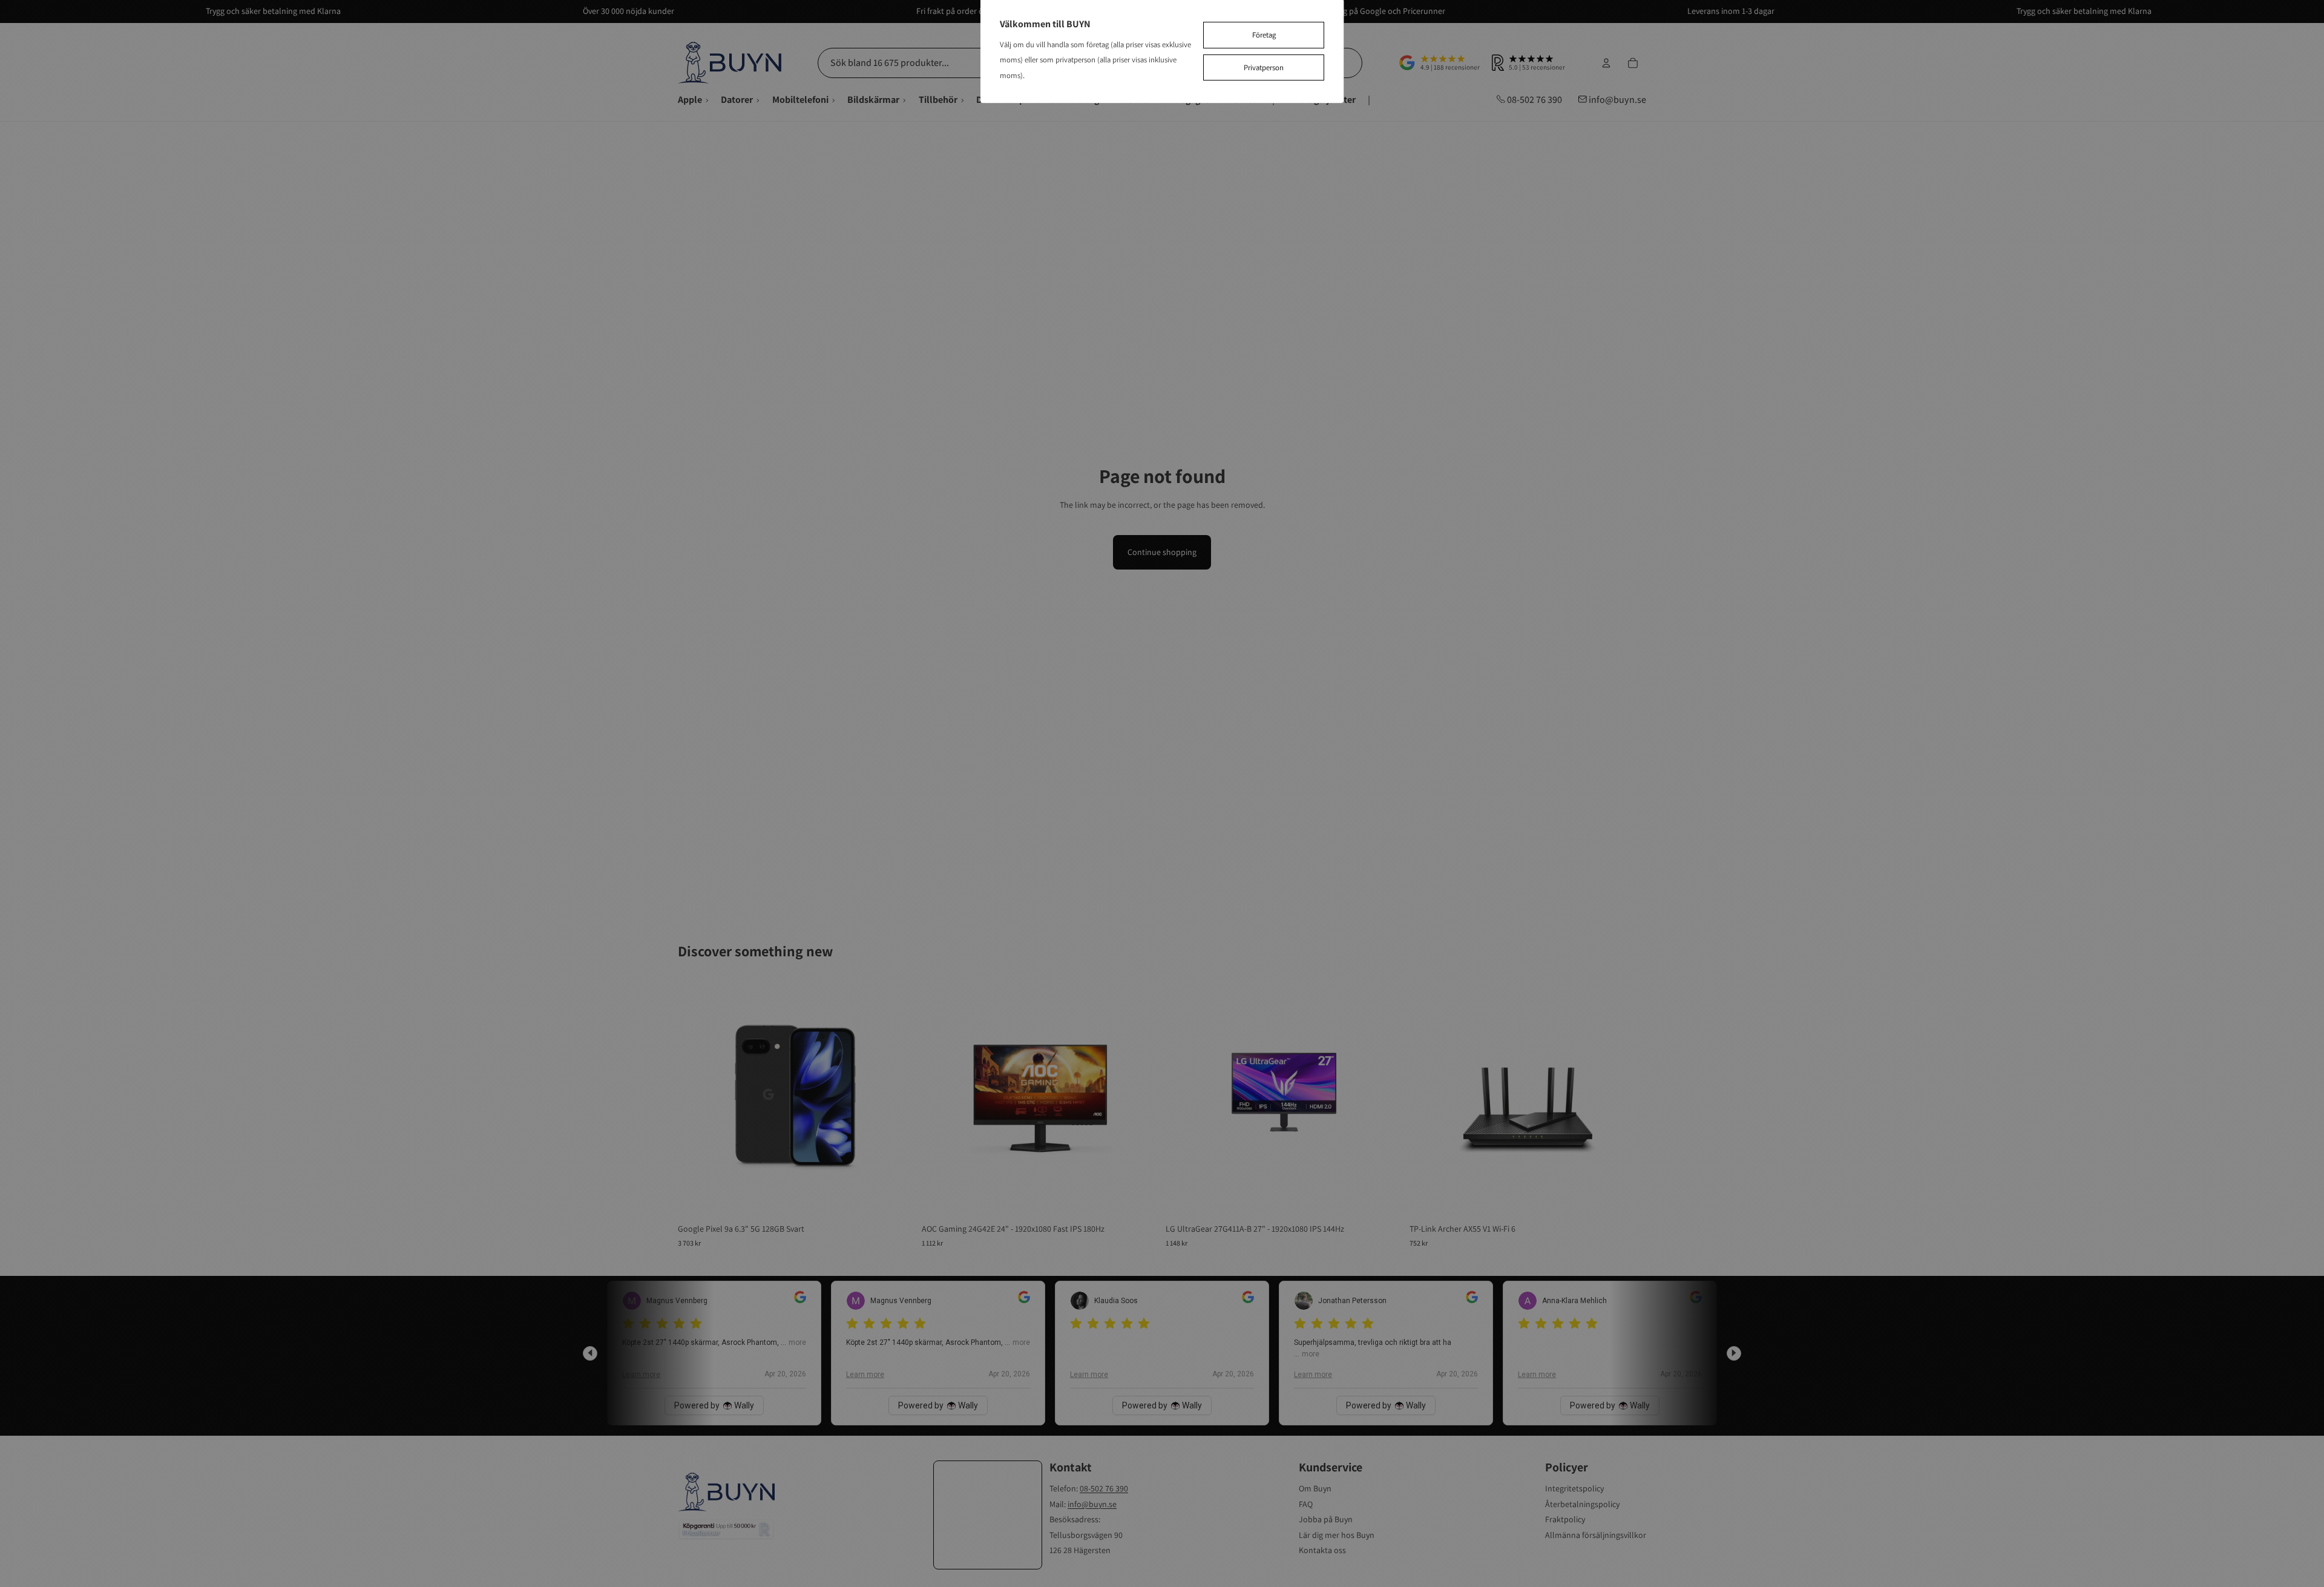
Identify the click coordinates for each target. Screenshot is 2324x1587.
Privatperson (1264, 67)
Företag (1264, 35)
